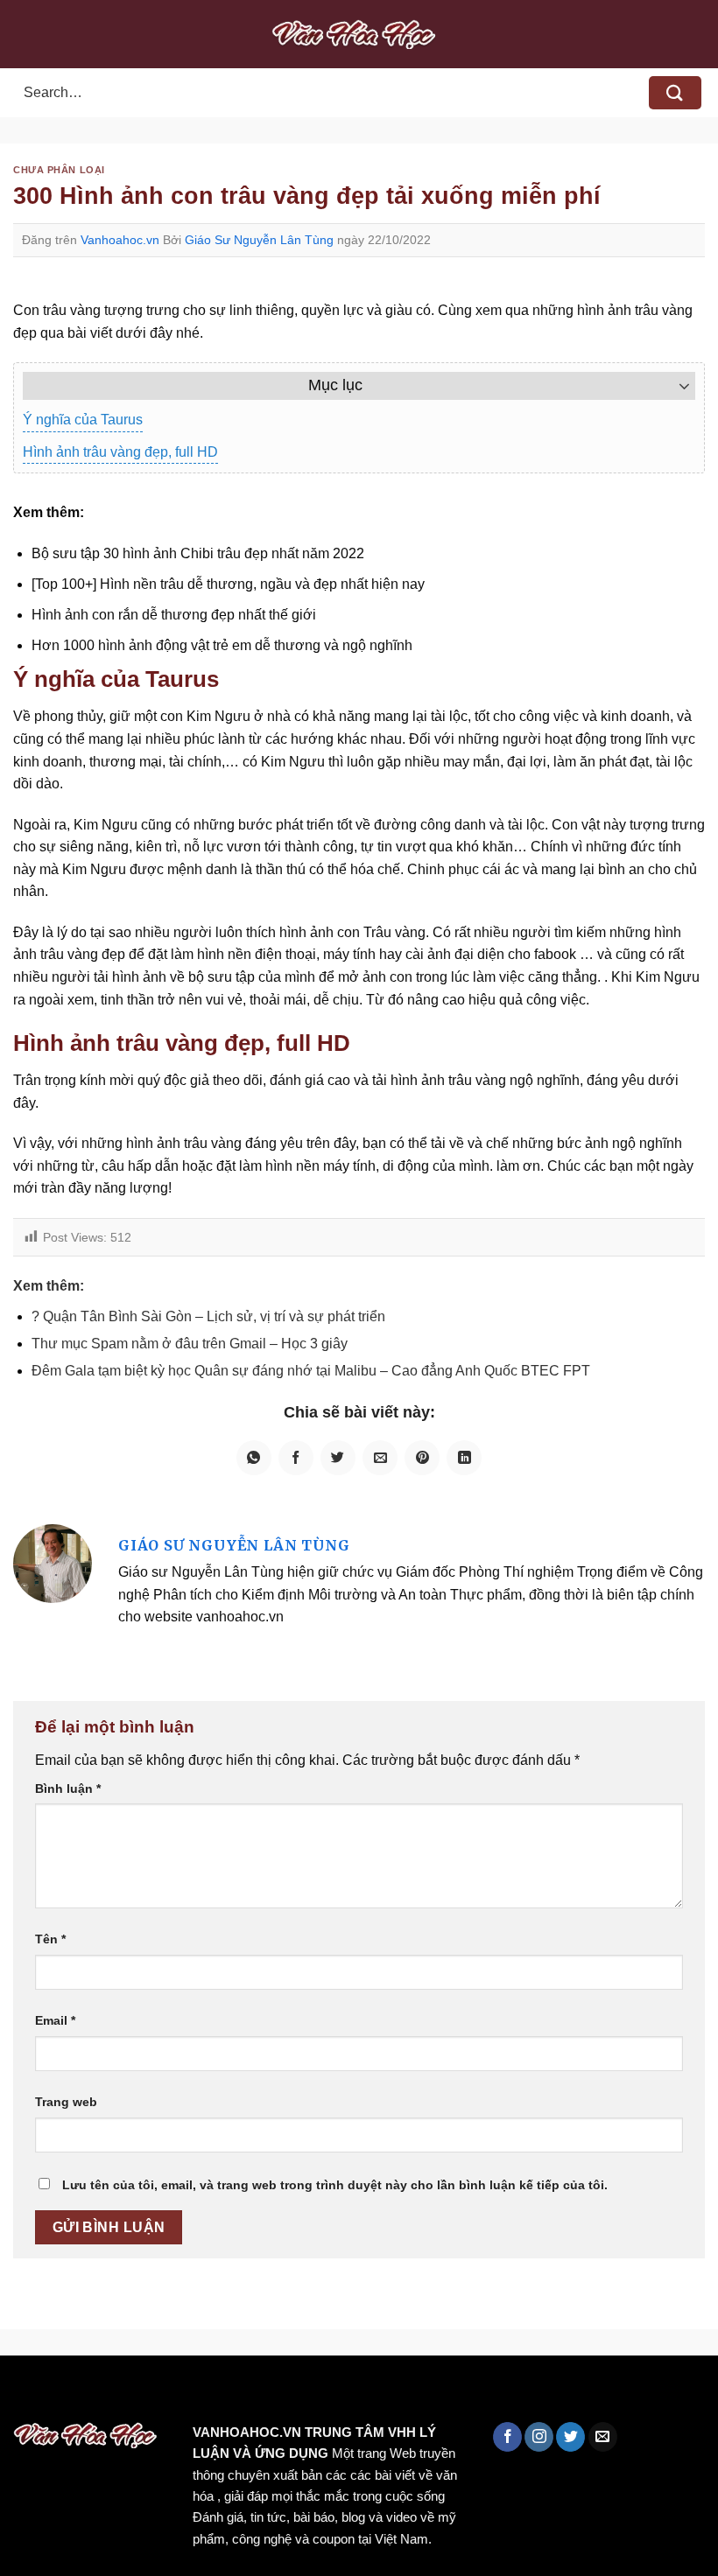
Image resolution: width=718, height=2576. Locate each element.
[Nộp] (675, 93)
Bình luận (68, 1788)
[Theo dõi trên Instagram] (539, 2437)
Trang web (66, 2102)
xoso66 (80, 2393)
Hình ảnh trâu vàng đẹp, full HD (120, 452)
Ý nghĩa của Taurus (83, 420)
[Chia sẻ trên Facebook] (296, 1458)
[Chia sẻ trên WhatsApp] (254, 1458)
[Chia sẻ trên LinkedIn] (464, 1458)
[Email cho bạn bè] (380, 1458)
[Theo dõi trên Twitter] (570, 2437)
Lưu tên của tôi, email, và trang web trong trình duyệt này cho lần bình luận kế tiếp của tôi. (335, 2185)
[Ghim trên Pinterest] (422, 1458)
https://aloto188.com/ (484, 2393)
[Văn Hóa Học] (359, 34)
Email (55, 2020)
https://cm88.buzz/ (223, 2393)
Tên (50, 1939)
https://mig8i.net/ (349, 2393)
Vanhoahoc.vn (120, 240)
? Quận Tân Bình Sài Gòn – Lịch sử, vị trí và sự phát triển (208, 1316)
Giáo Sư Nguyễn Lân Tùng (259, 240)
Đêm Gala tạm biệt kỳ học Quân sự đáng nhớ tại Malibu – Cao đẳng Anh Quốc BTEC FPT (311, 1371)
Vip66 (22, 2393)
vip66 (137, 2393)
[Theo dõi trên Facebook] (507, 2437)
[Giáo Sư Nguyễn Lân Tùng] (53, 1562)
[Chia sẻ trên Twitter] (338, 1458)
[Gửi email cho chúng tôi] (603, 2437)
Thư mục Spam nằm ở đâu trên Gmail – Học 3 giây (190, 1344)
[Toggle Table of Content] (676, 386)
